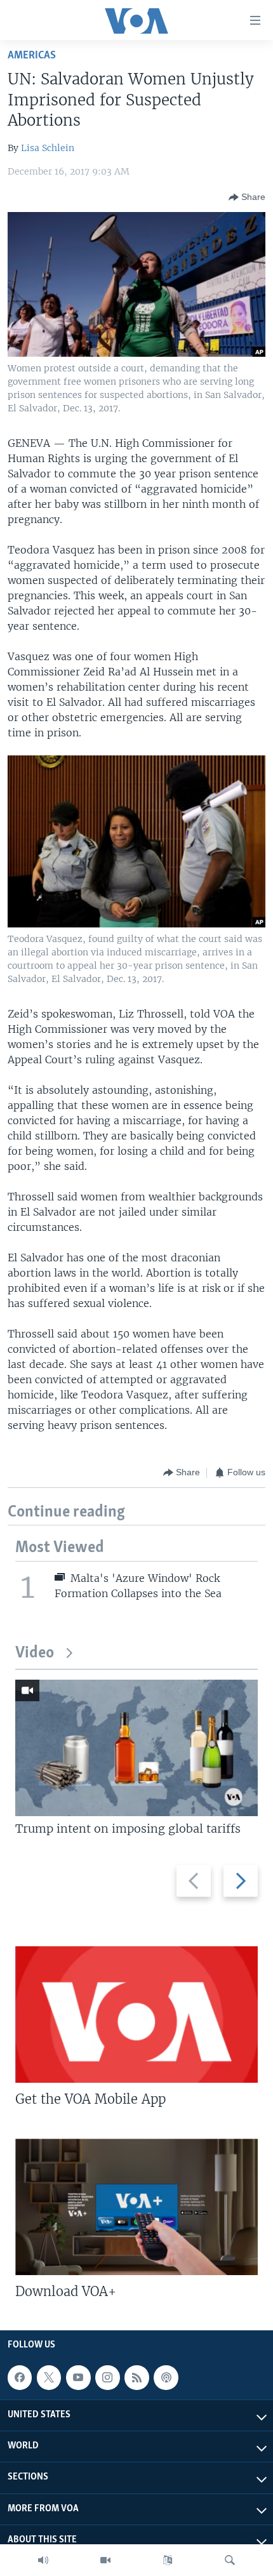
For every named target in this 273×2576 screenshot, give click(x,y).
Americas (32, 56)
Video (35, 1653)
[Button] (247, 197)
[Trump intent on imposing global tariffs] (136, 1748)
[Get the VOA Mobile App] (136, 2015)
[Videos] (105, 2560)
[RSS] (136, 2377)
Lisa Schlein (48, 148)
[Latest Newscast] (43, 2560)
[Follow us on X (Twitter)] (49, 2377)
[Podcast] (166, 2377)
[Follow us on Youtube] (78, 2377)
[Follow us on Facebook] (20, 2377)
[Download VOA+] (136, 2207)
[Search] (230, 2560)
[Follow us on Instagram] (107, 2377)
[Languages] (168, 2560)
